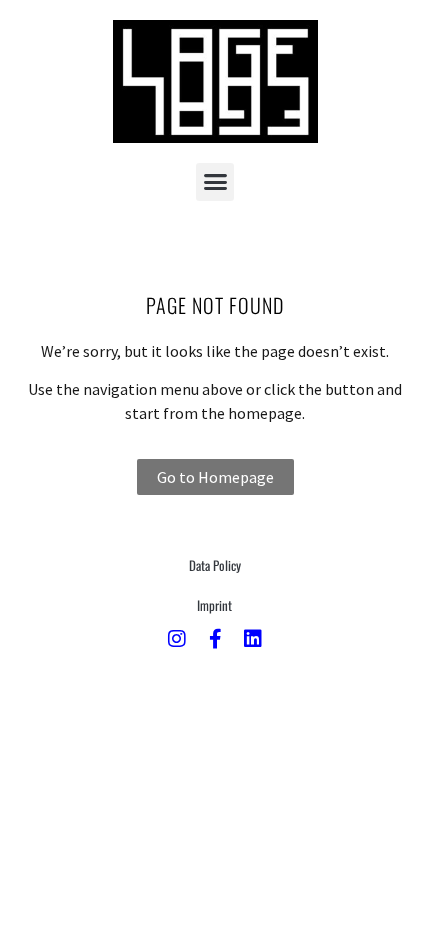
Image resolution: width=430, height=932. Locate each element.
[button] (215, 182)
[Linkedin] (253, 639)
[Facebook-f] (215, 639)
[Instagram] (177, 639)
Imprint (214, 605)
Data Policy (215, 565)
